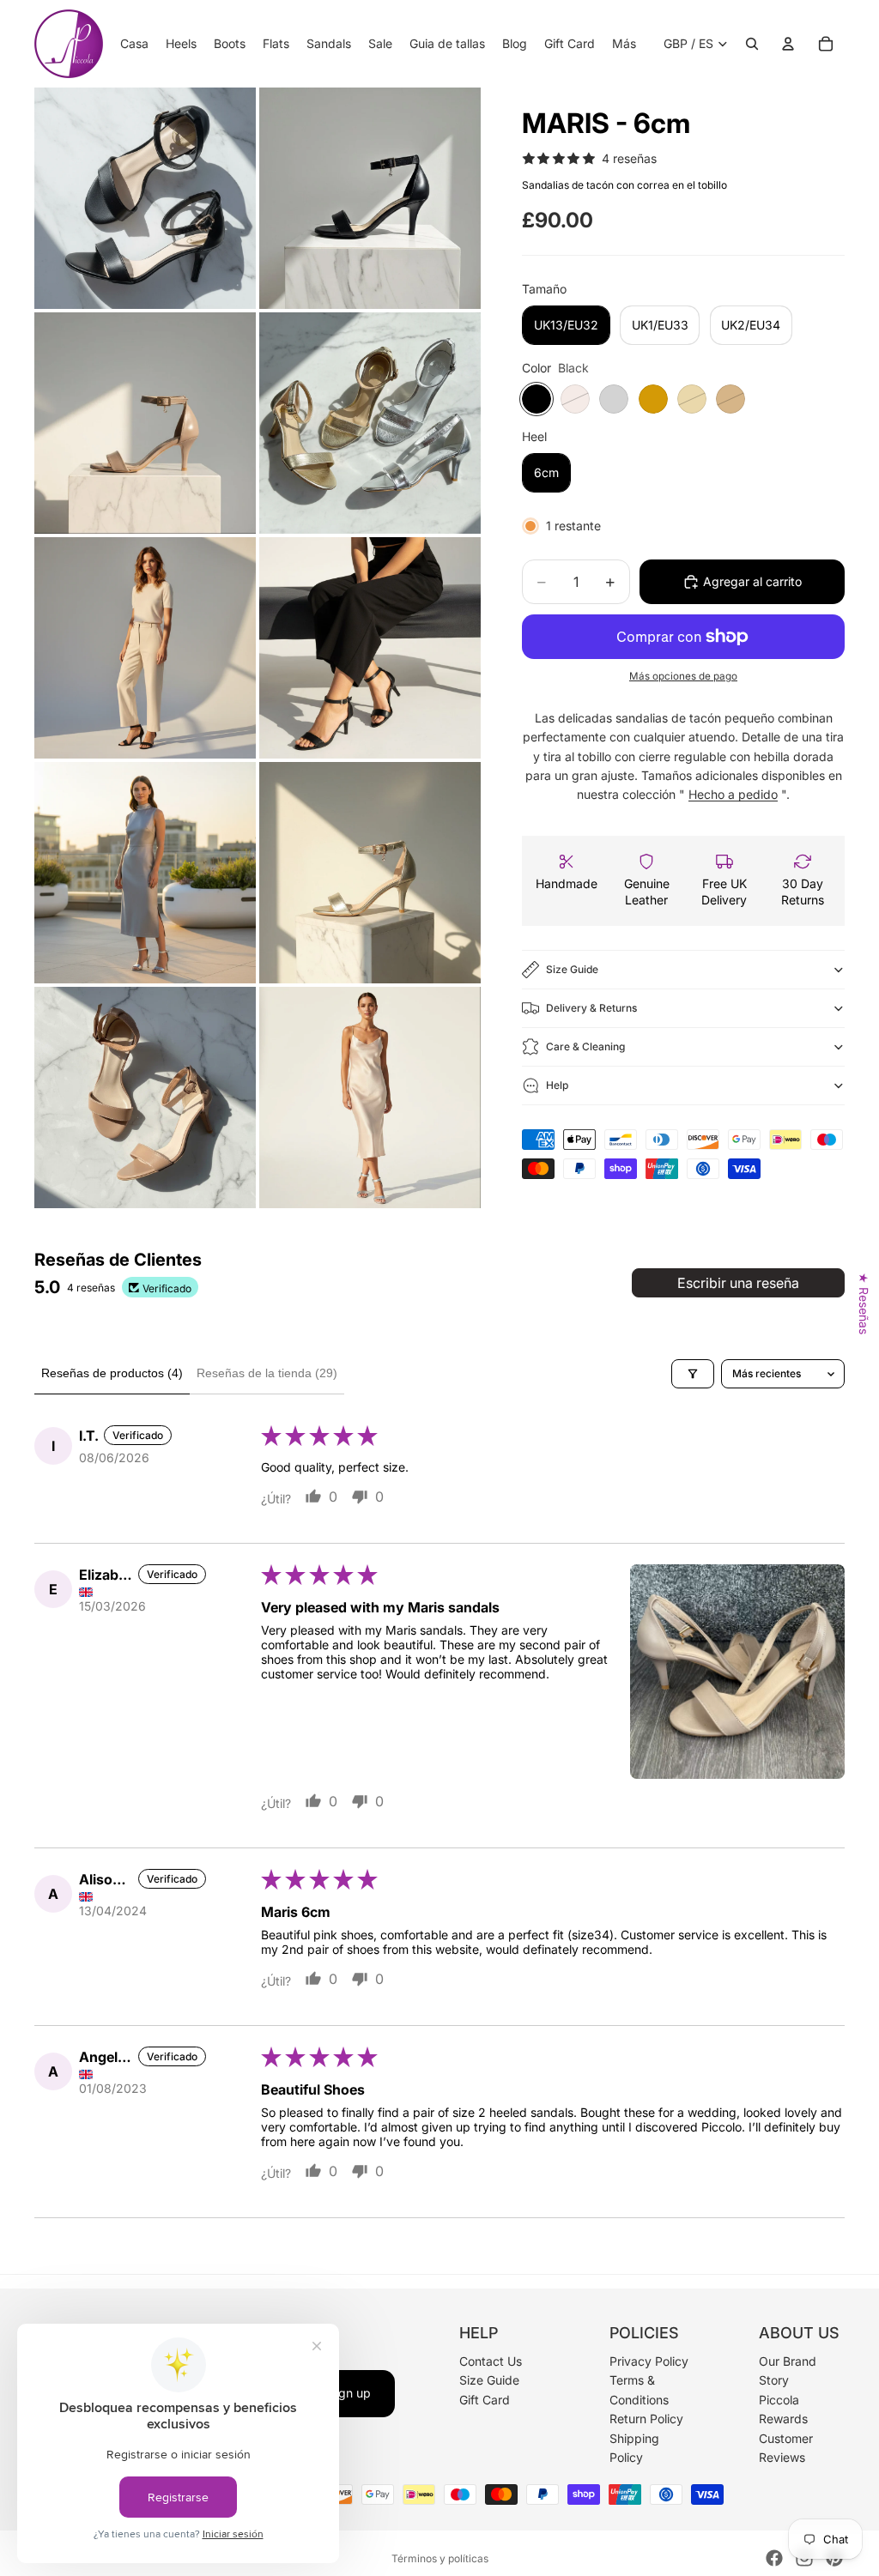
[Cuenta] (788, 44)
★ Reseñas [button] (864, 1303)
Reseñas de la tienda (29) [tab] (267, 1373)
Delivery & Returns (591, 1008)
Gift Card (485, 2399)
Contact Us (491, 2361)
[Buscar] (752, 44)
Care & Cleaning (585, 1046)
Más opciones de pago (683, 676)
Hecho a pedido (733, 794)
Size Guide (572, 969)
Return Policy (646, 2419)
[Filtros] (693, 1374)
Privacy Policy (649, 2361)
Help (557, 1085)
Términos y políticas (440, 2558)
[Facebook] (774, 2558)
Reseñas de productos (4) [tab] (112, 1373)
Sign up (349, 2393)
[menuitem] (624, 44)
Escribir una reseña (738, 1283)
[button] (737, 1672)
